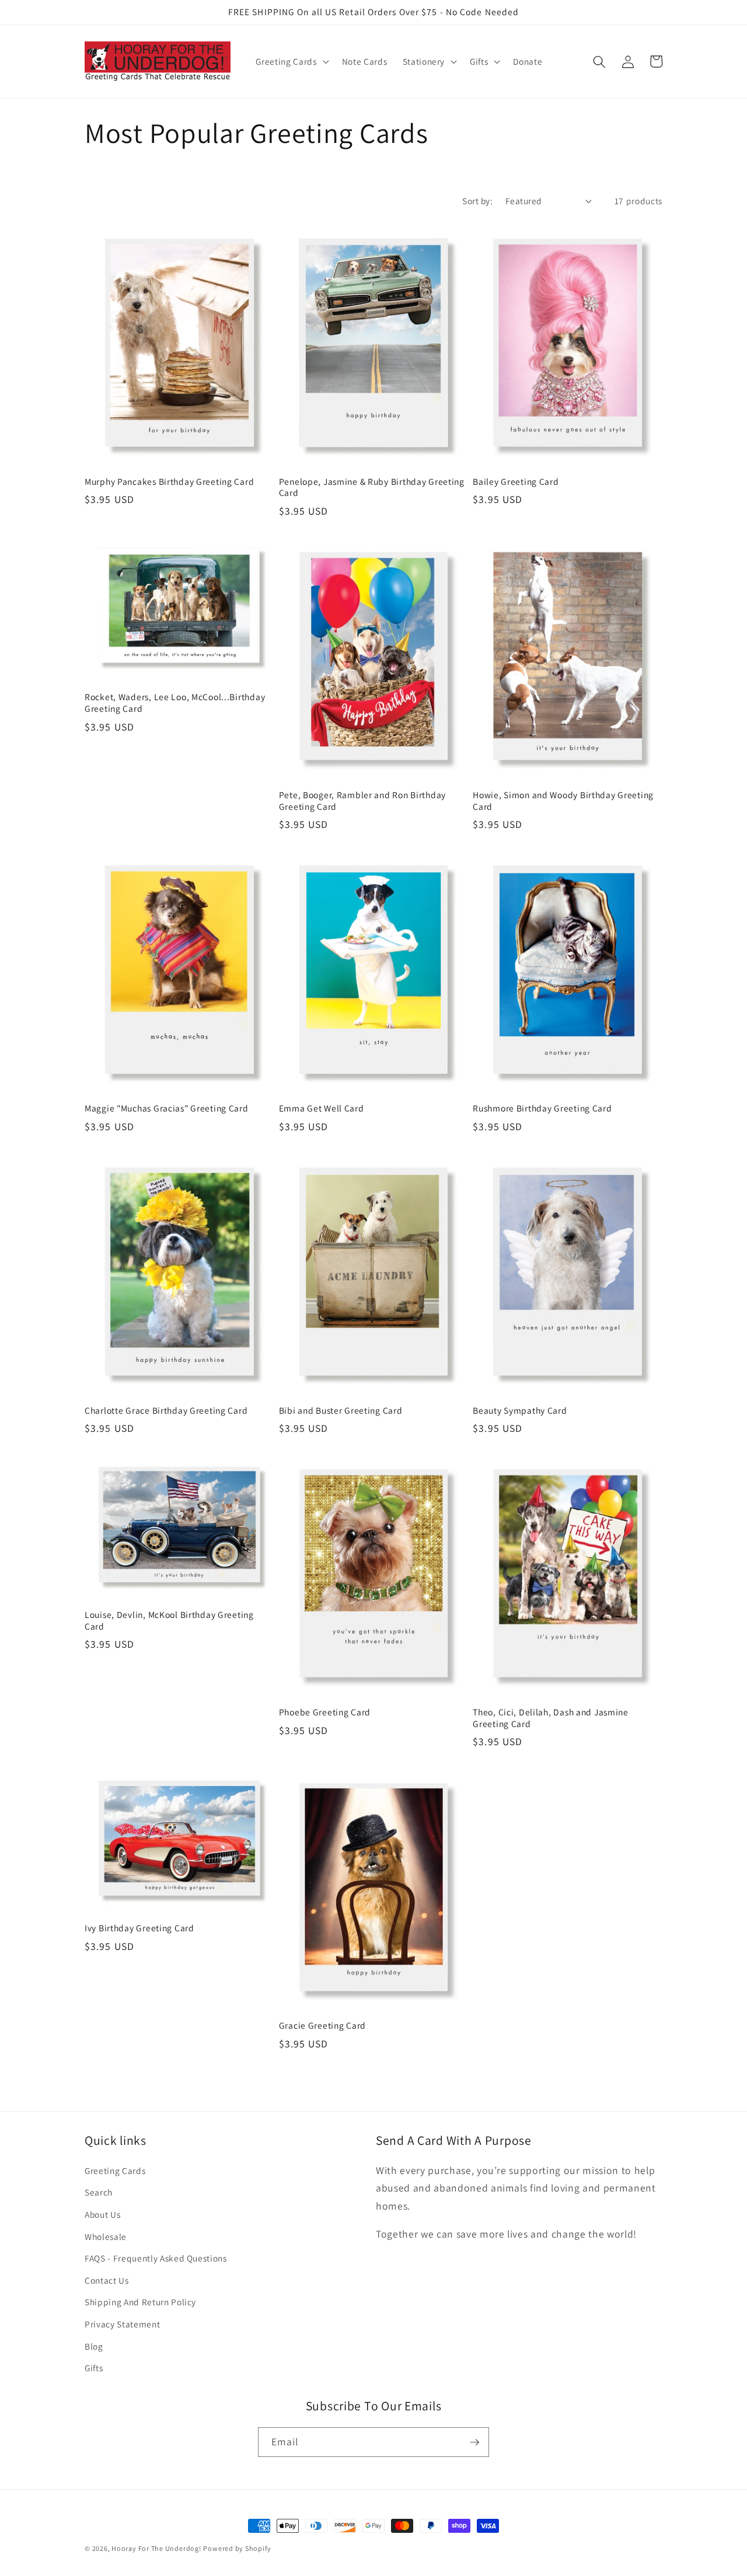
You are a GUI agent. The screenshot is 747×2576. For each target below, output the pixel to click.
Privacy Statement (122, 2324)
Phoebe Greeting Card (325, 1712)
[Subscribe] (474, 2442)
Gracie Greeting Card (322, 2026)
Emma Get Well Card (322, 1108)
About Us (102, 2214)
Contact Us (107, 2280)
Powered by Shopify (237, 2548)
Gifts (94, 2368)
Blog (94, 2346)
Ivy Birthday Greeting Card (139, 1928)
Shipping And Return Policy (140, 2302)
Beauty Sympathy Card (520, 1411)
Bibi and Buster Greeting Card (341, 1411)
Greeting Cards (115, 2170)
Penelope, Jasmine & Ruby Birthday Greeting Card (372, 487)
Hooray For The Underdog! (156, 2548)
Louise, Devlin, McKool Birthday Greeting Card (169, 1621)
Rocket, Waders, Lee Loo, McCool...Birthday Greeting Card (175, 703)
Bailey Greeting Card (516, 482)
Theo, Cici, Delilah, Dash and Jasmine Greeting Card (551, 1718)
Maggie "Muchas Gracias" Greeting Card (167, 1108)
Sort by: (477, 201)
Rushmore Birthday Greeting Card (542, 1108)
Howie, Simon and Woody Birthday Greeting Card (563, 801)
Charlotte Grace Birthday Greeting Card (166, 1411)
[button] (291, 62)
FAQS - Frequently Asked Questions (156, 2258)
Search (99, 2192)
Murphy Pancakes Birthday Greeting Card (169, 482)
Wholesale (106, 2236)
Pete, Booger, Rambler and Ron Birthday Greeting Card (362, 801)
